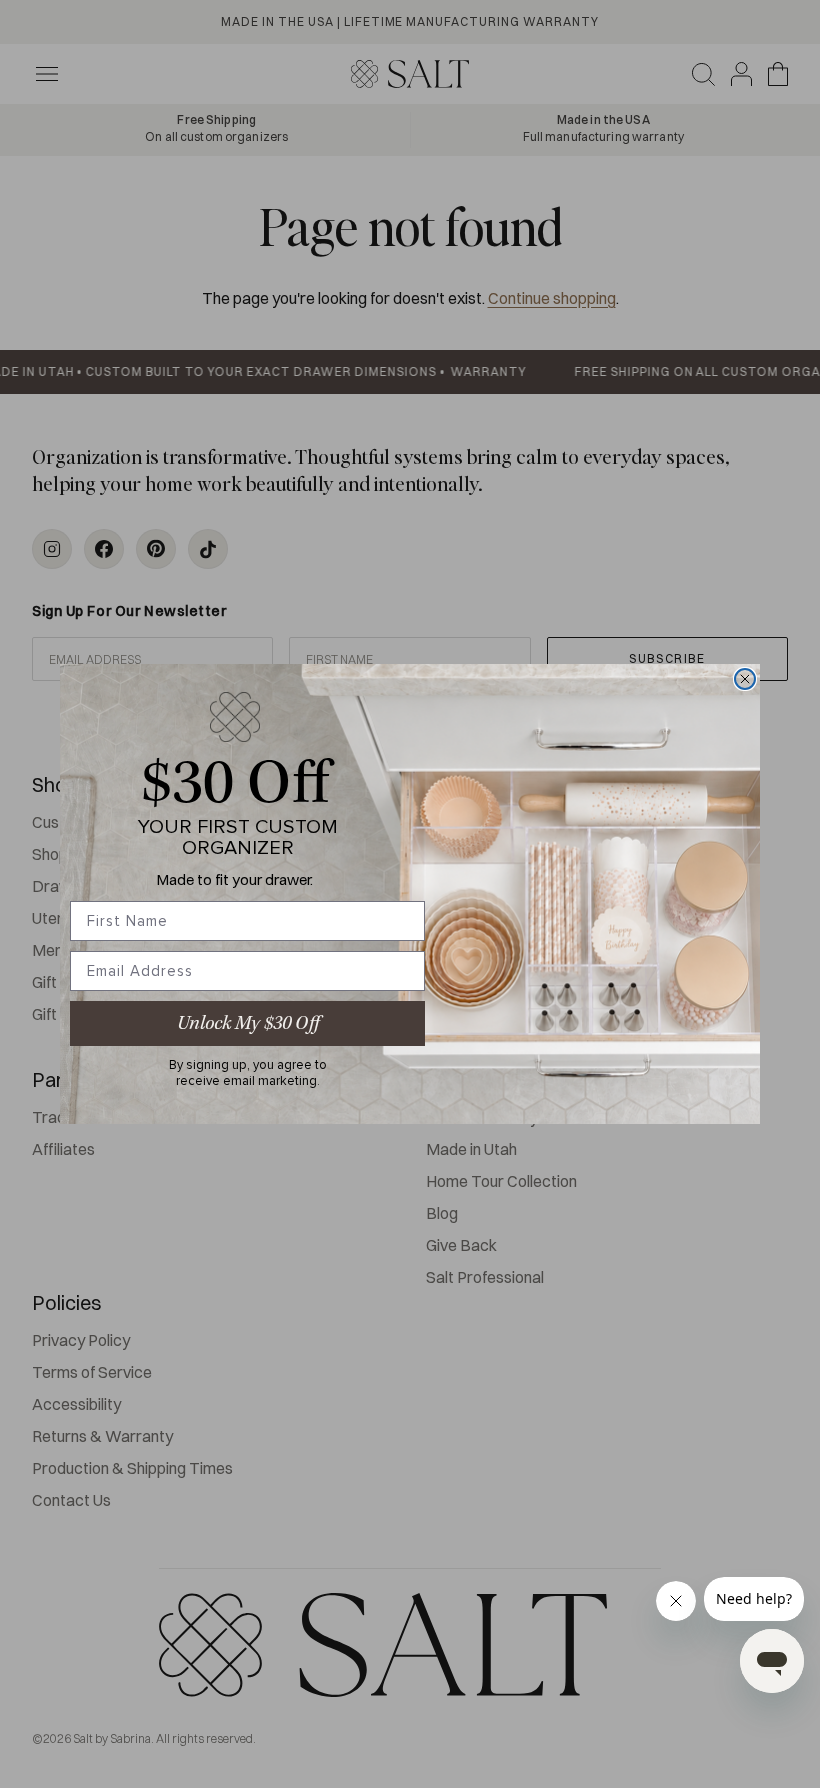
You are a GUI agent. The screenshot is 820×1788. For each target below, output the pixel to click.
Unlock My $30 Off (248, 1023)
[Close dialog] (745, 679)
